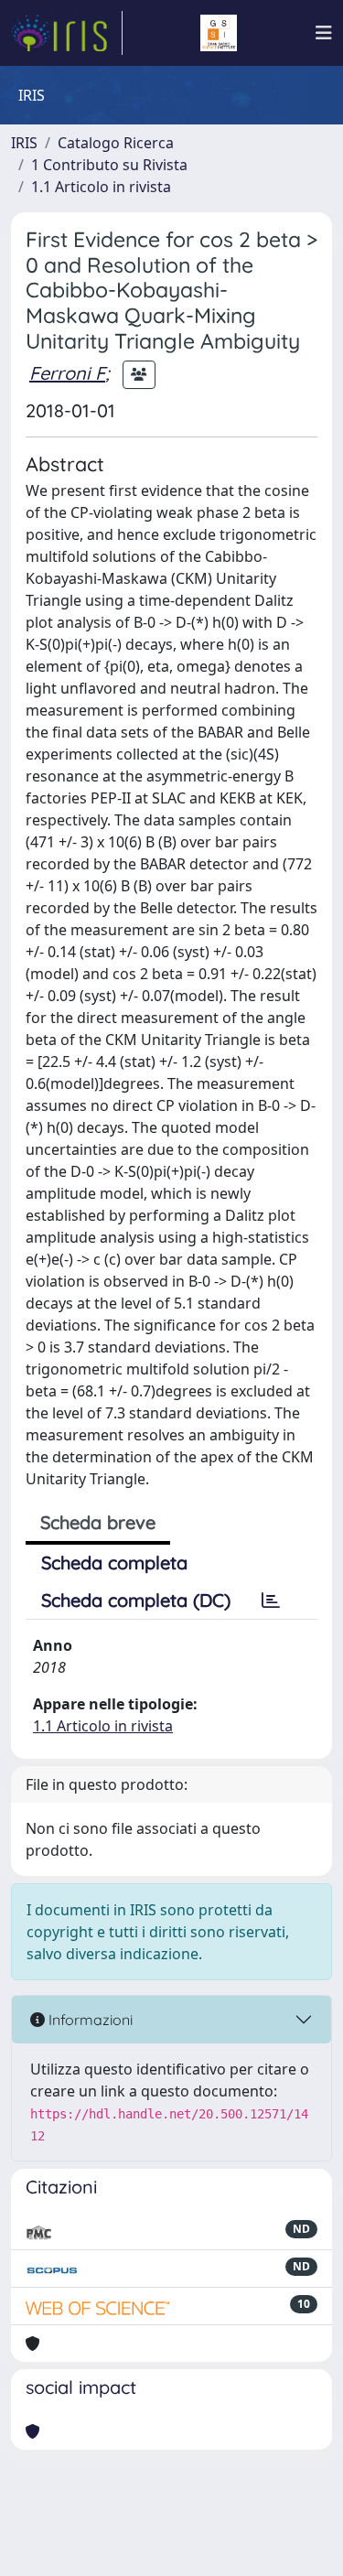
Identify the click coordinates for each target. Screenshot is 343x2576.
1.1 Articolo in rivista (101, 187)
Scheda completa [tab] (114, 1563)
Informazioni (89, 2020)
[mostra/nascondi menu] (324, 33)
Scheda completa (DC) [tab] (136, 1600)
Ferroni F (67, 373)
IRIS (24, 143)
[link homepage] (67, 33)
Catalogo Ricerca (116, 143)
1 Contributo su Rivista (109, 165)
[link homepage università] (219, 33)
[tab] (271, 1601)
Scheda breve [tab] (98, 1522)
